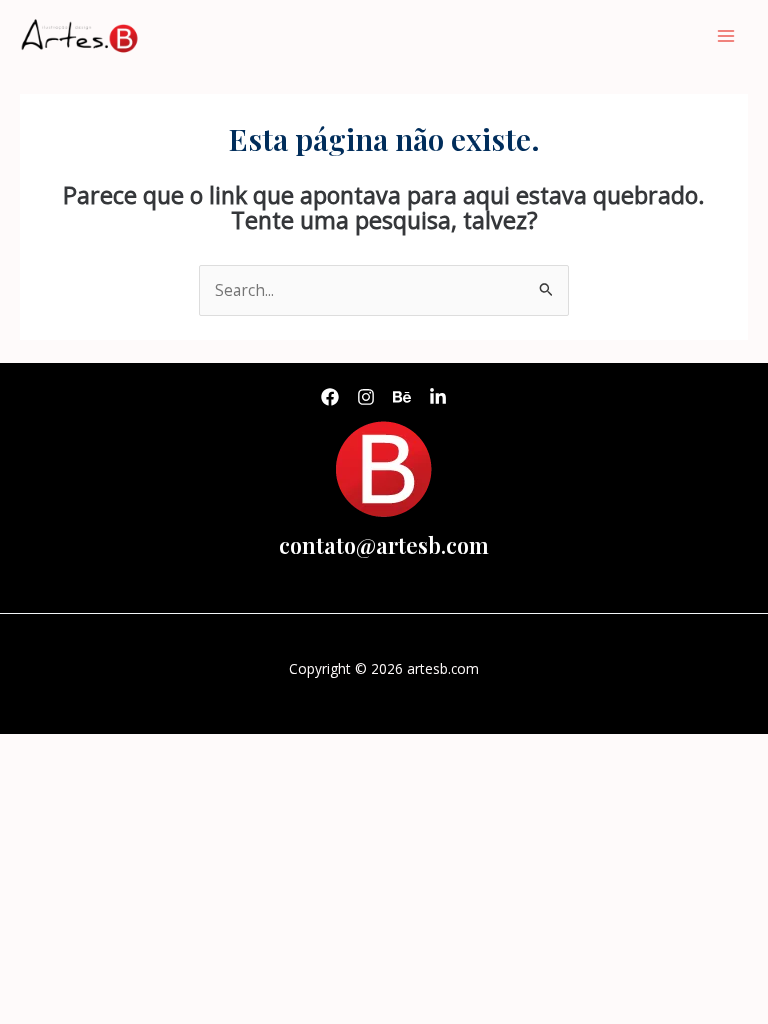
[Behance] (402, 397)
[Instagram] (366, 397)
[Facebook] (330, 397)
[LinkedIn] (438, 397)
